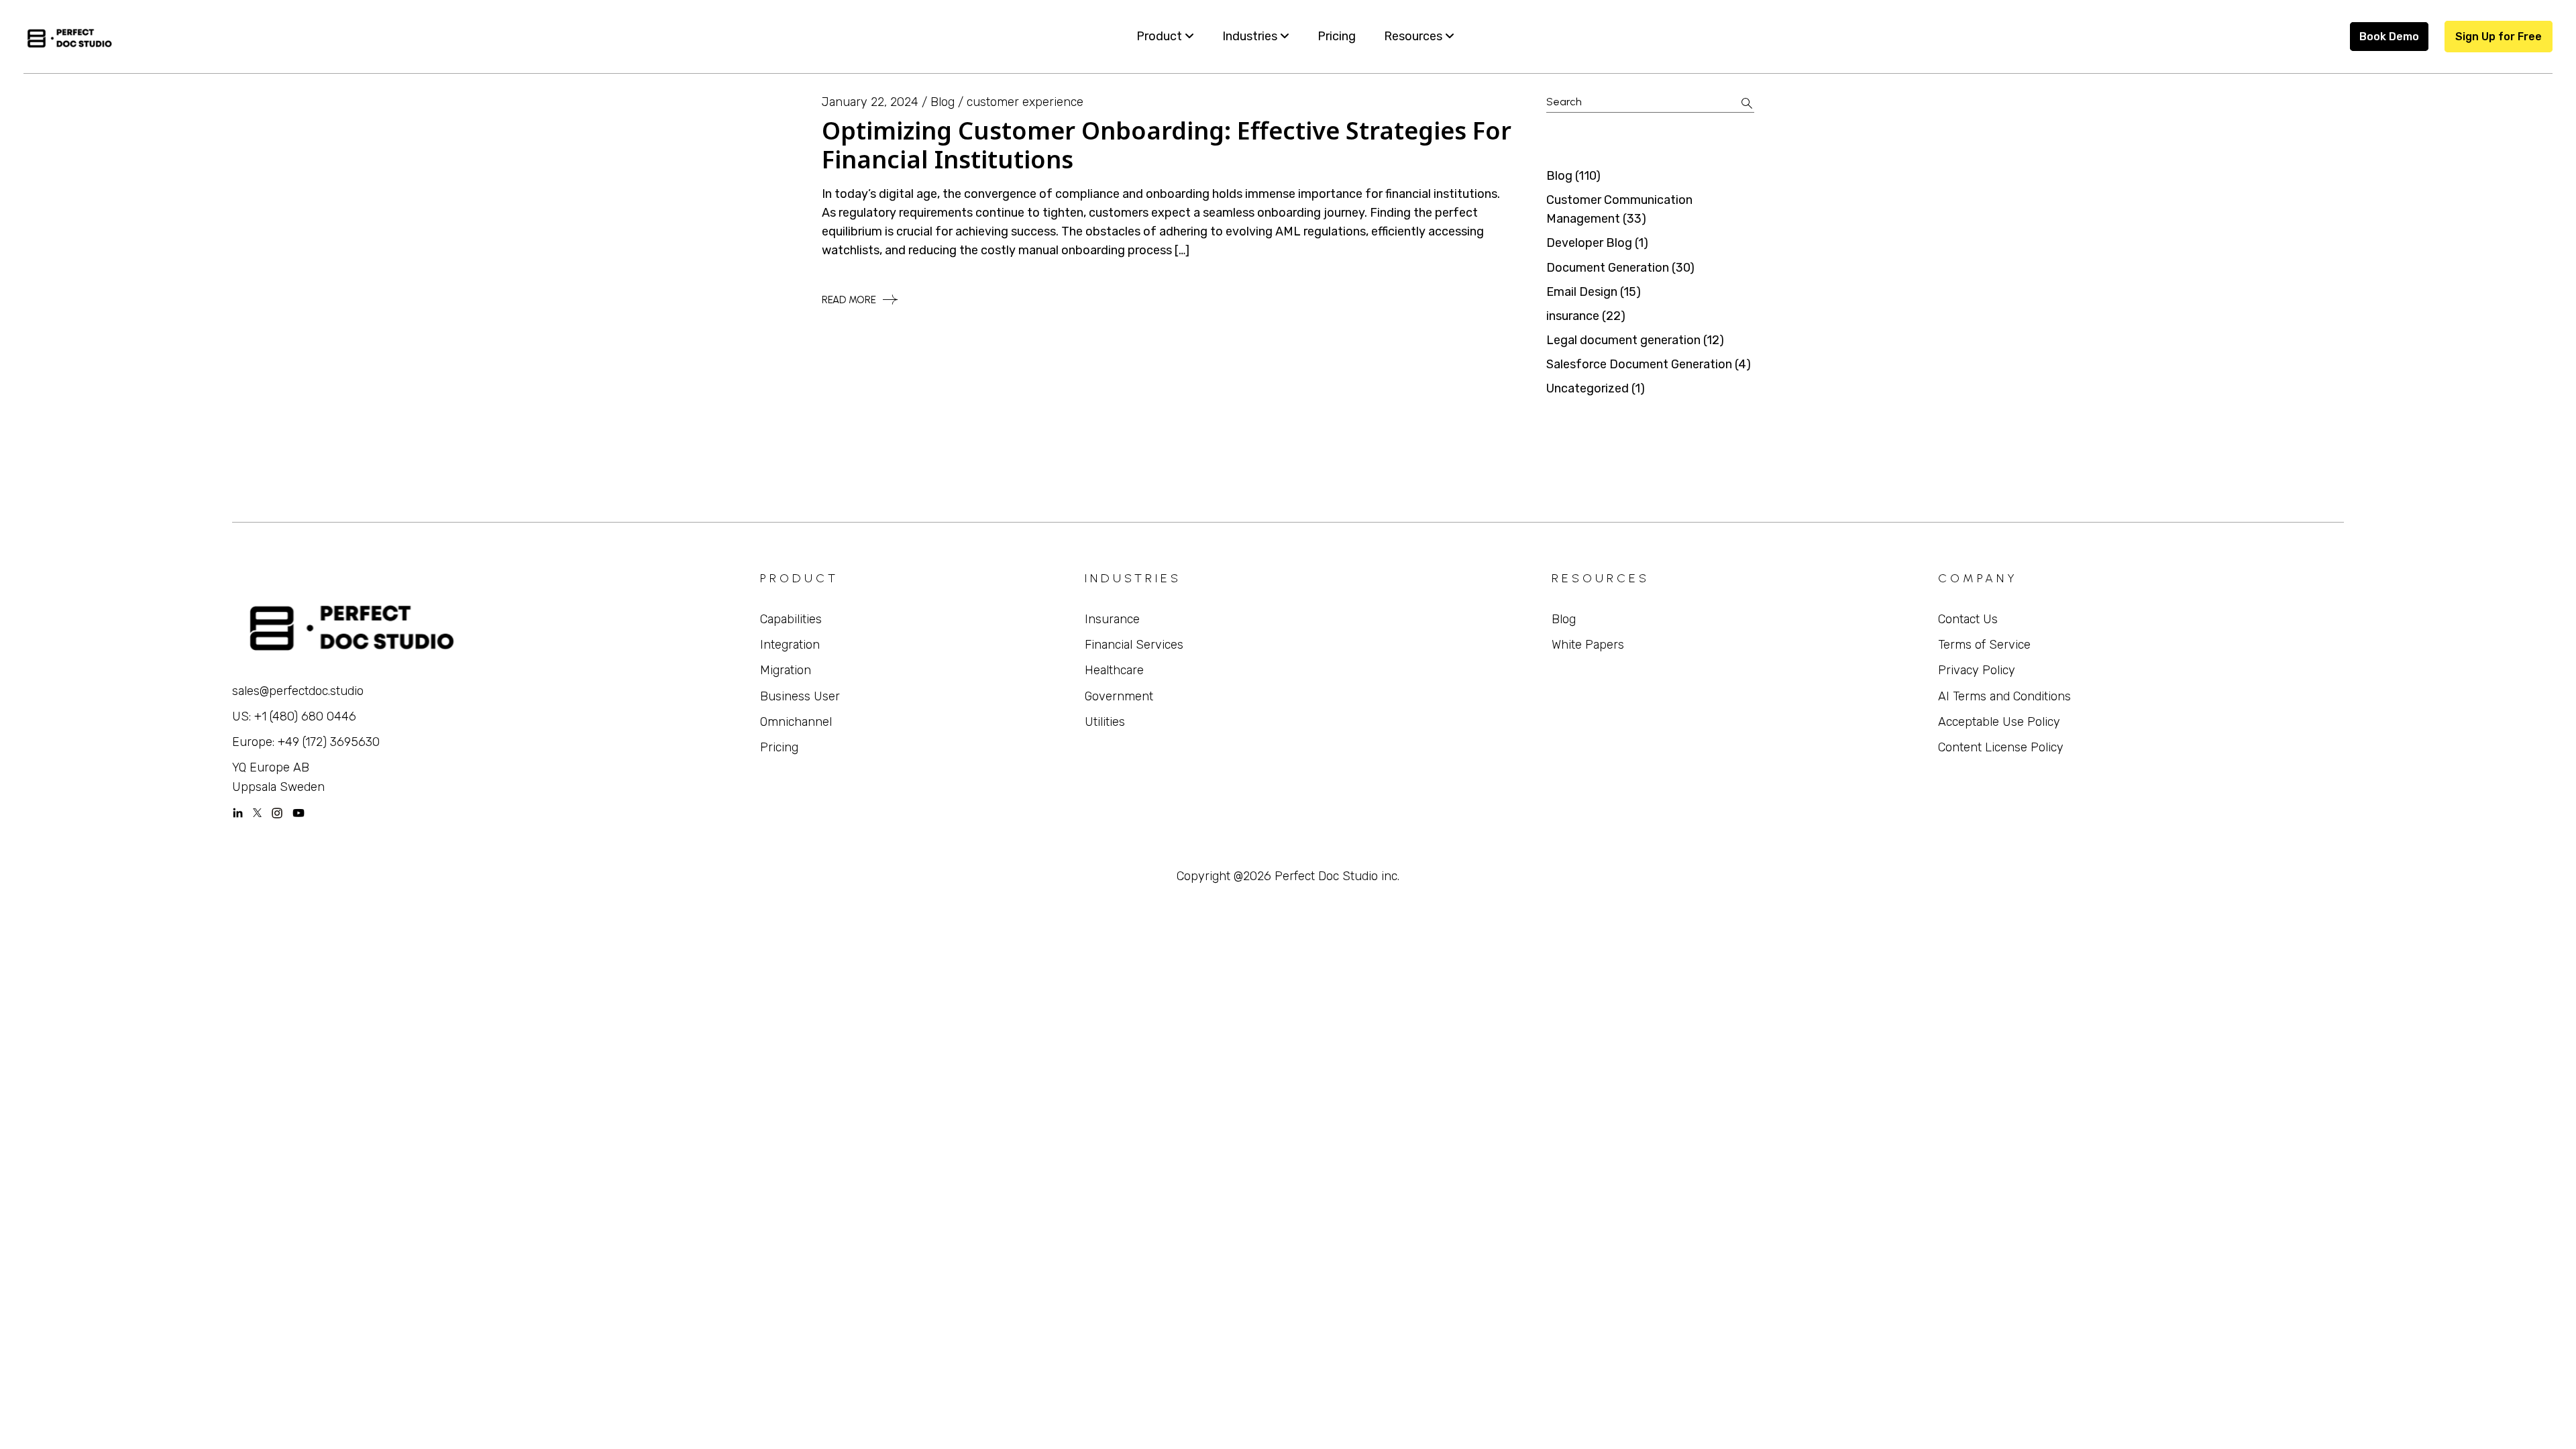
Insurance (1112, 619)
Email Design (1582, 292)
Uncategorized (1588, 388)
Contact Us (1968, 619)
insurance (1573, 316)
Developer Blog (1589, 243)
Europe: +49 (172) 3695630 (306, 742)
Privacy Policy (1977, 670)
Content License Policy (2001, 747)
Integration (790, 645)
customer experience (1025, 102)
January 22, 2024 (870, 102)
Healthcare (1114, 670)
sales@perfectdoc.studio (298, 691)
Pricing (779, 747)
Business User (800, 696)
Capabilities (791, 619)
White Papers (1588, 645)
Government (1119, 696)
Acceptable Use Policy (1999, 722)
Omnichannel (796, 722)
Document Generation (1608, 268)
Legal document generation (1623, 340)
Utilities (1105, 722)
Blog (943, 102)
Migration (786, 670)
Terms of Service (1984, 645)
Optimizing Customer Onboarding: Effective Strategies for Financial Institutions (1167, 145)
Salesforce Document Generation (1639, 364)
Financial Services (1134, 645)
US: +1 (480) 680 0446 (294, 716)
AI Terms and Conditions (2004, 696)
